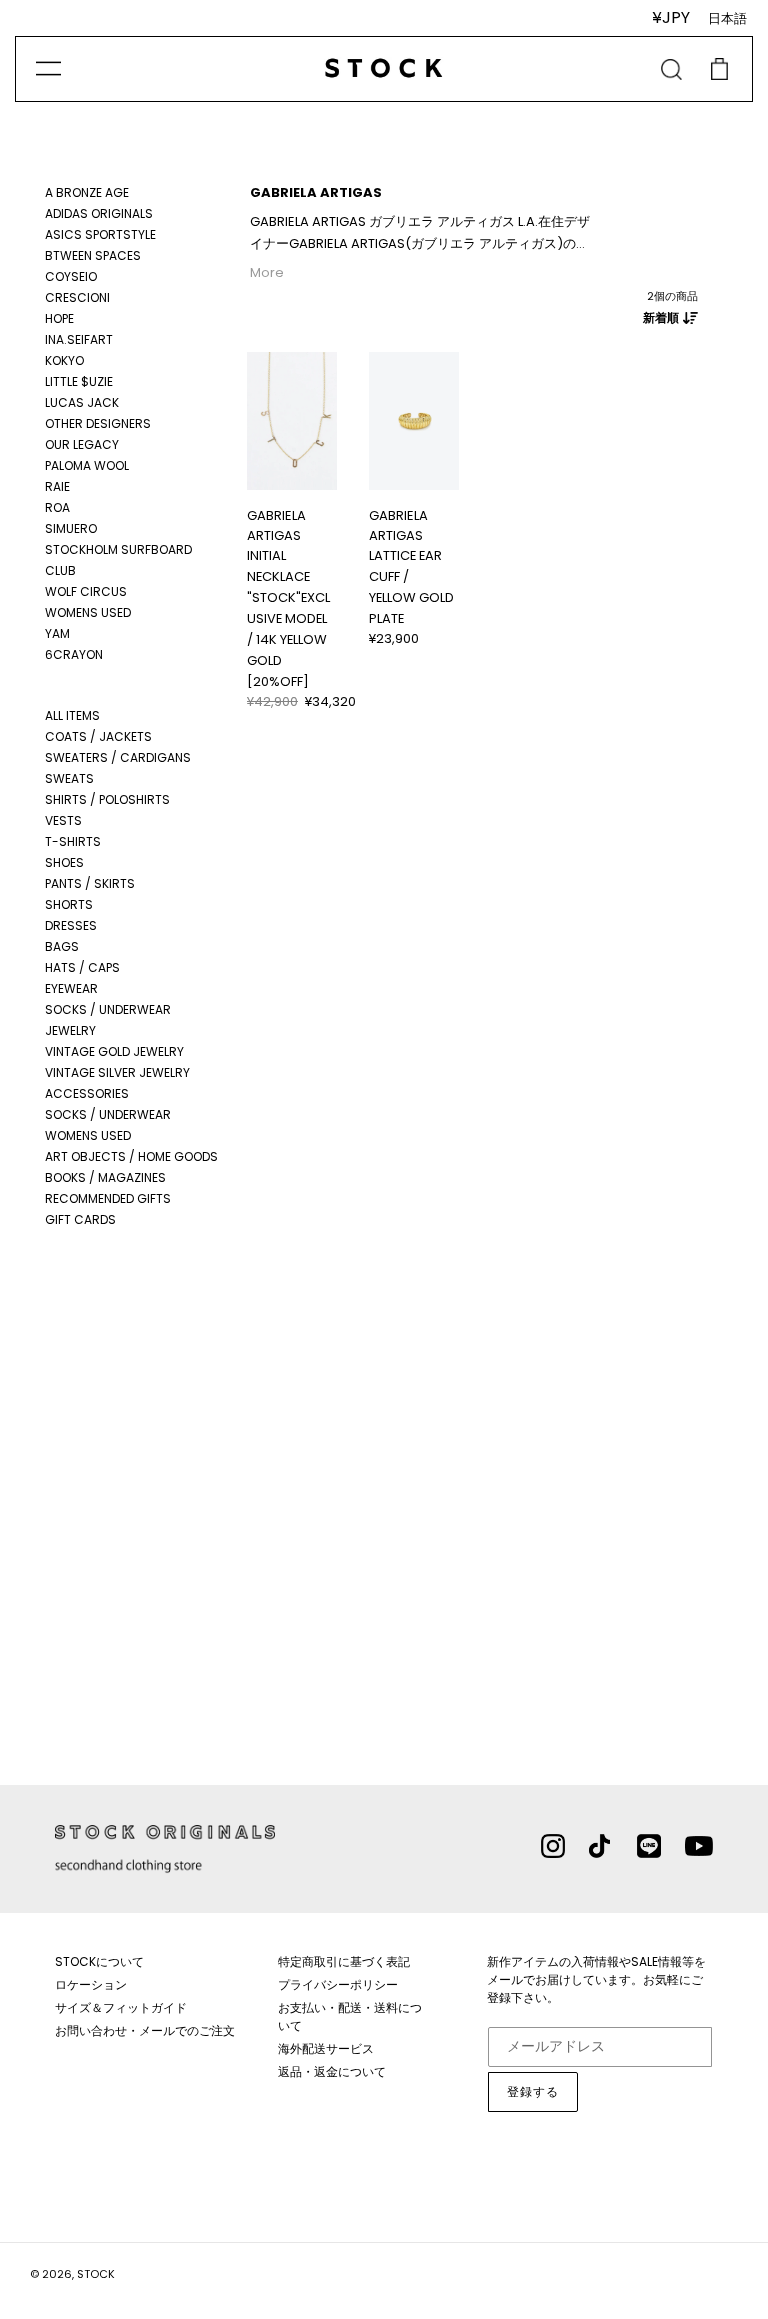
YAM (57, 633)
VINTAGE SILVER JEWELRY (117, 1072)
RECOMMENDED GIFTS (108, 1198)
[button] (258, 416)
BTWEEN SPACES (93, 255)
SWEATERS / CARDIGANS (118, 757)
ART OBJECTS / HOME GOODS (131, 1156)
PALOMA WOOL (87, 465)
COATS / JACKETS (98, 736)
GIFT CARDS (80, 1219)
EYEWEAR (71, 988)
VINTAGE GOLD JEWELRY (114, 1051)
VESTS (63, 820)
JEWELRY (70, 1030)
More (267, 272)
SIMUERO (71, 528)
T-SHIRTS (73, 841)
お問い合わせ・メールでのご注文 (145, 2030)
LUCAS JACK (82, 402)
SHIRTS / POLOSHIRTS (107, 799)
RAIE (57, 486)
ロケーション (91, 1984)
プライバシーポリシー (338, 1984)
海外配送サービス (326, 2048)
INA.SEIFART (79, 339)
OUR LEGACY (82, 444)
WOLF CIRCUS (86, 591)
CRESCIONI (77, 297)
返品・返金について (332, 2071)
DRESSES (71, 925)
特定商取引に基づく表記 (344, 1961)
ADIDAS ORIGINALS (99, 213)
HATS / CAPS (82, 967)
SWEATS (69, 778)
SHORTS (69, 904)
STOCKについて (99, 1961)
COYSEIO (71, 276)
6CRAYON (74, 654)
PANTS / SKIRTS (90, 883)
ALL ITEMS (72, 715)
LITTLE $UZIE (79, 381)
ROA (57, 507)
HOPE (59, 318)
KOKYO (64, 360)
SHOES (64, 862)
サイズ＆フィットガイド (121, 2007)
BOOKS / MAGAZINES (105, 1177)
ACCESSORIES (87, 1093)
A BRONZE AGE (87, 192)
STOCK (96, 2274)
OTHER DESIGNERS (98, 423)
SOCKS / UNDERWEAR (108, 1009)
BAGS (62, 946)
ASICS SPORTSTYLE (100, 234)
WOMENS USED (88, 612)
